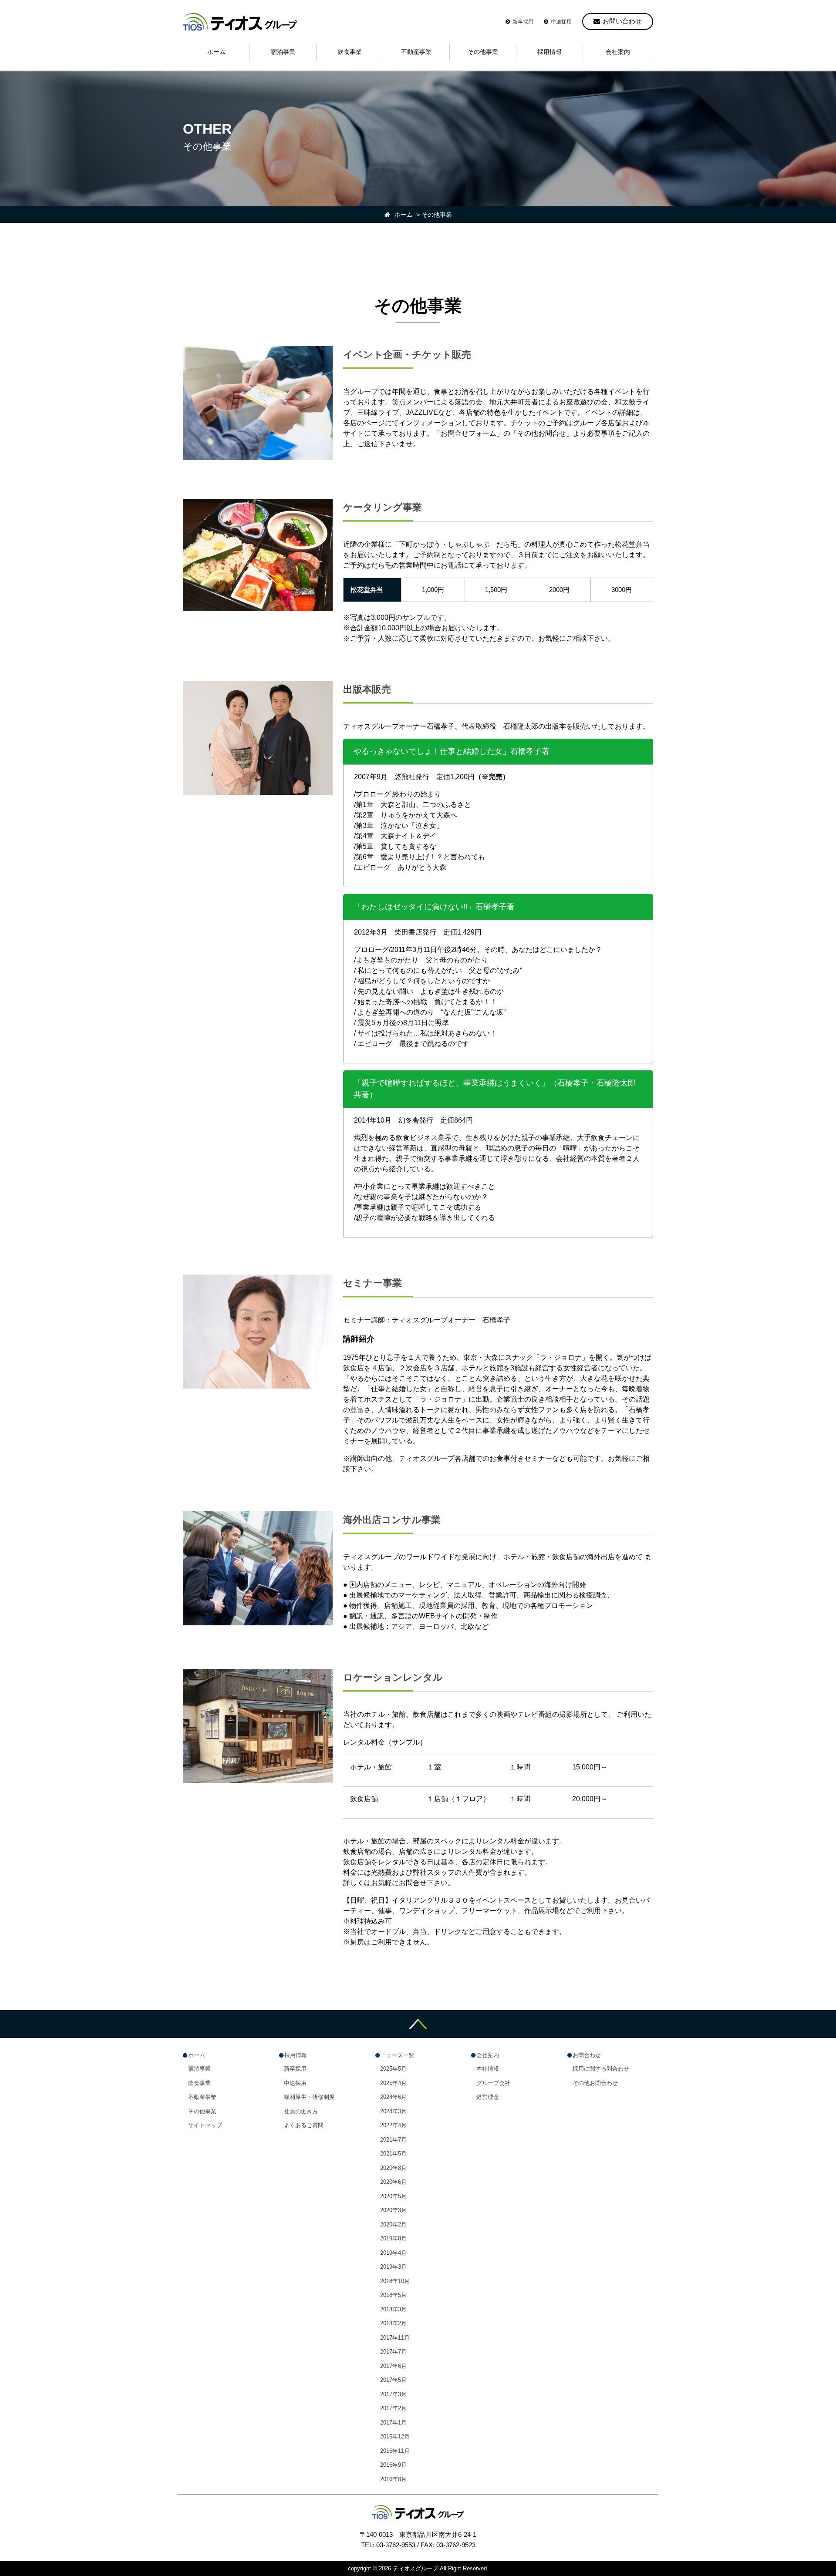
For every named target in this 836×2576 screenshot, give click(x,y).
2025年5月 (393, 2069)
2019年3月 (393, 2267)
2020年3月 (393, 2210)
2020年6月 (393, 2182)
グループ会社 (493, 2083)
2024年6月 (393, 2097)
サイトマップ (205, 2125)
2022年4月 (393, 2125)
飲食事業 (199, 2083)
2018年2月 (393, 2323)
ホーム (197, 2055)
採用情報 (296, 2055)
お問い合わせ (622, 21)
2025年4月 (393, 2083)
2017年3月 (393, 2394)
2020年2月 (393, 2225)
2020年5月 (393, 2196)
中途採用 (561, 22)
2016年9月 (393, 2465)
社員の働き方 (301, 2111)
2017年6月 (393, 2366)
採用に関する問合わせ (601, 2069)
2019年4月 (393, 2253)
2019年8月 (393, 2238)
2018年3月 (393, 2309)
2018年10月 (395, 2281)
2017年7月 (393, 2352)
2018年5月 (393, 2295)
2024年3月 (393, 2111)
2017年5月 (393, 2380)
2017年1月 (393, 2423)
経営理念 (488, 2097)
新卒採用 (523, 22)
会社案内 (488, 2055)
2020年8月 (393, 2168)
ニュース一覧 (398, 2055)
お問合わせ (587, 2055)
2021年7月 (393, 2140)
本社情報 (488, 2069)
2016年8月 (393, 2479)
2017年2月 (393, 2408)
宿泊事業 (199, 2069)
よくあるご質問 (304, 2125)
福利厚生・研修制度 (309, 2097)
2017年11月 (395, 2338)
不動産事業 (202, 2097)
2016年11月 (395, 2451)
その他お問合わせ (595, 2083)
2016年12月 (395, 2436)
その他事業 (202, 2111)
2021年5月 (393, 2154)
